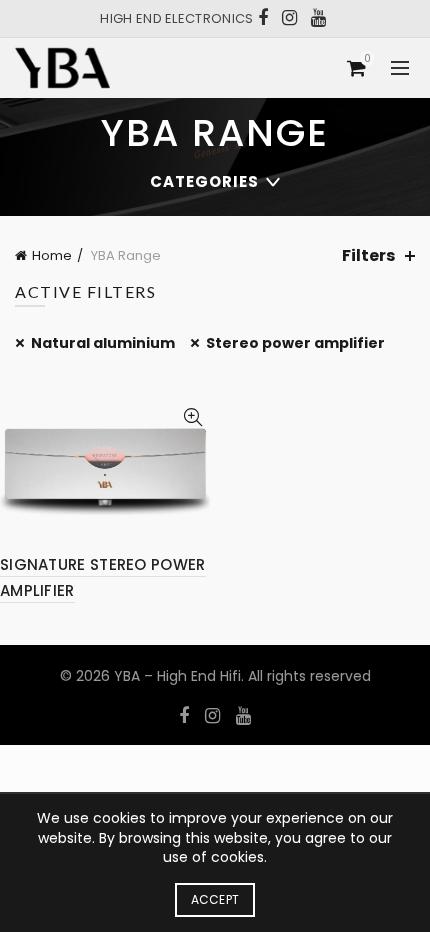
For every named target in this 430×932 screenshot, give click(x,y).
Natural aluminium (103, 343)
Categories (204, 181)
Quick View (192, 417)
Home (52, 255)
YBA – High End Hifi (177, 676)
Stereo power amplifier (295, 343)
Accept (215, 899)
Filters (368, 255)
